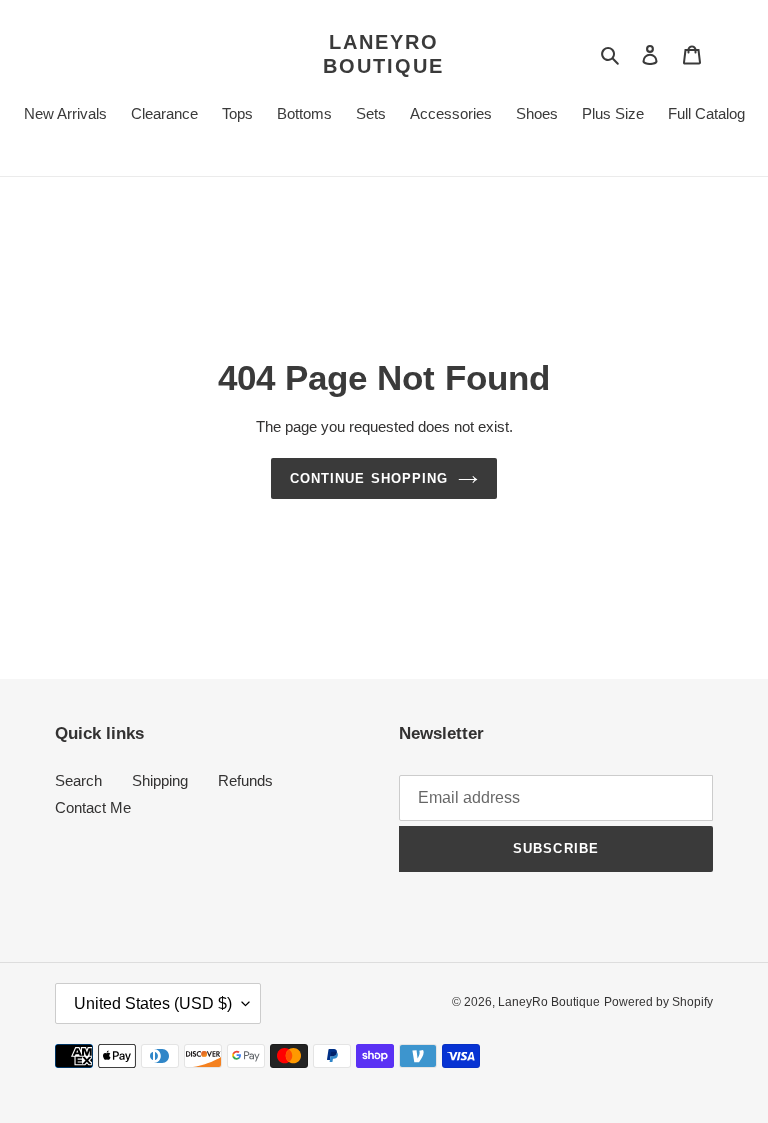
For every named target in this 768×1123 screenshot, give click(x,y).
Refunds (245, 780)
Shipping (160, 780)
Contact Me (93, 807)
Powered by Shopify (658, 1002)
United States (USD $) (153, 1003)
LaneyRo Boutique (383, 54)
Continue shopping (369, 478)
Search (78, 780)
